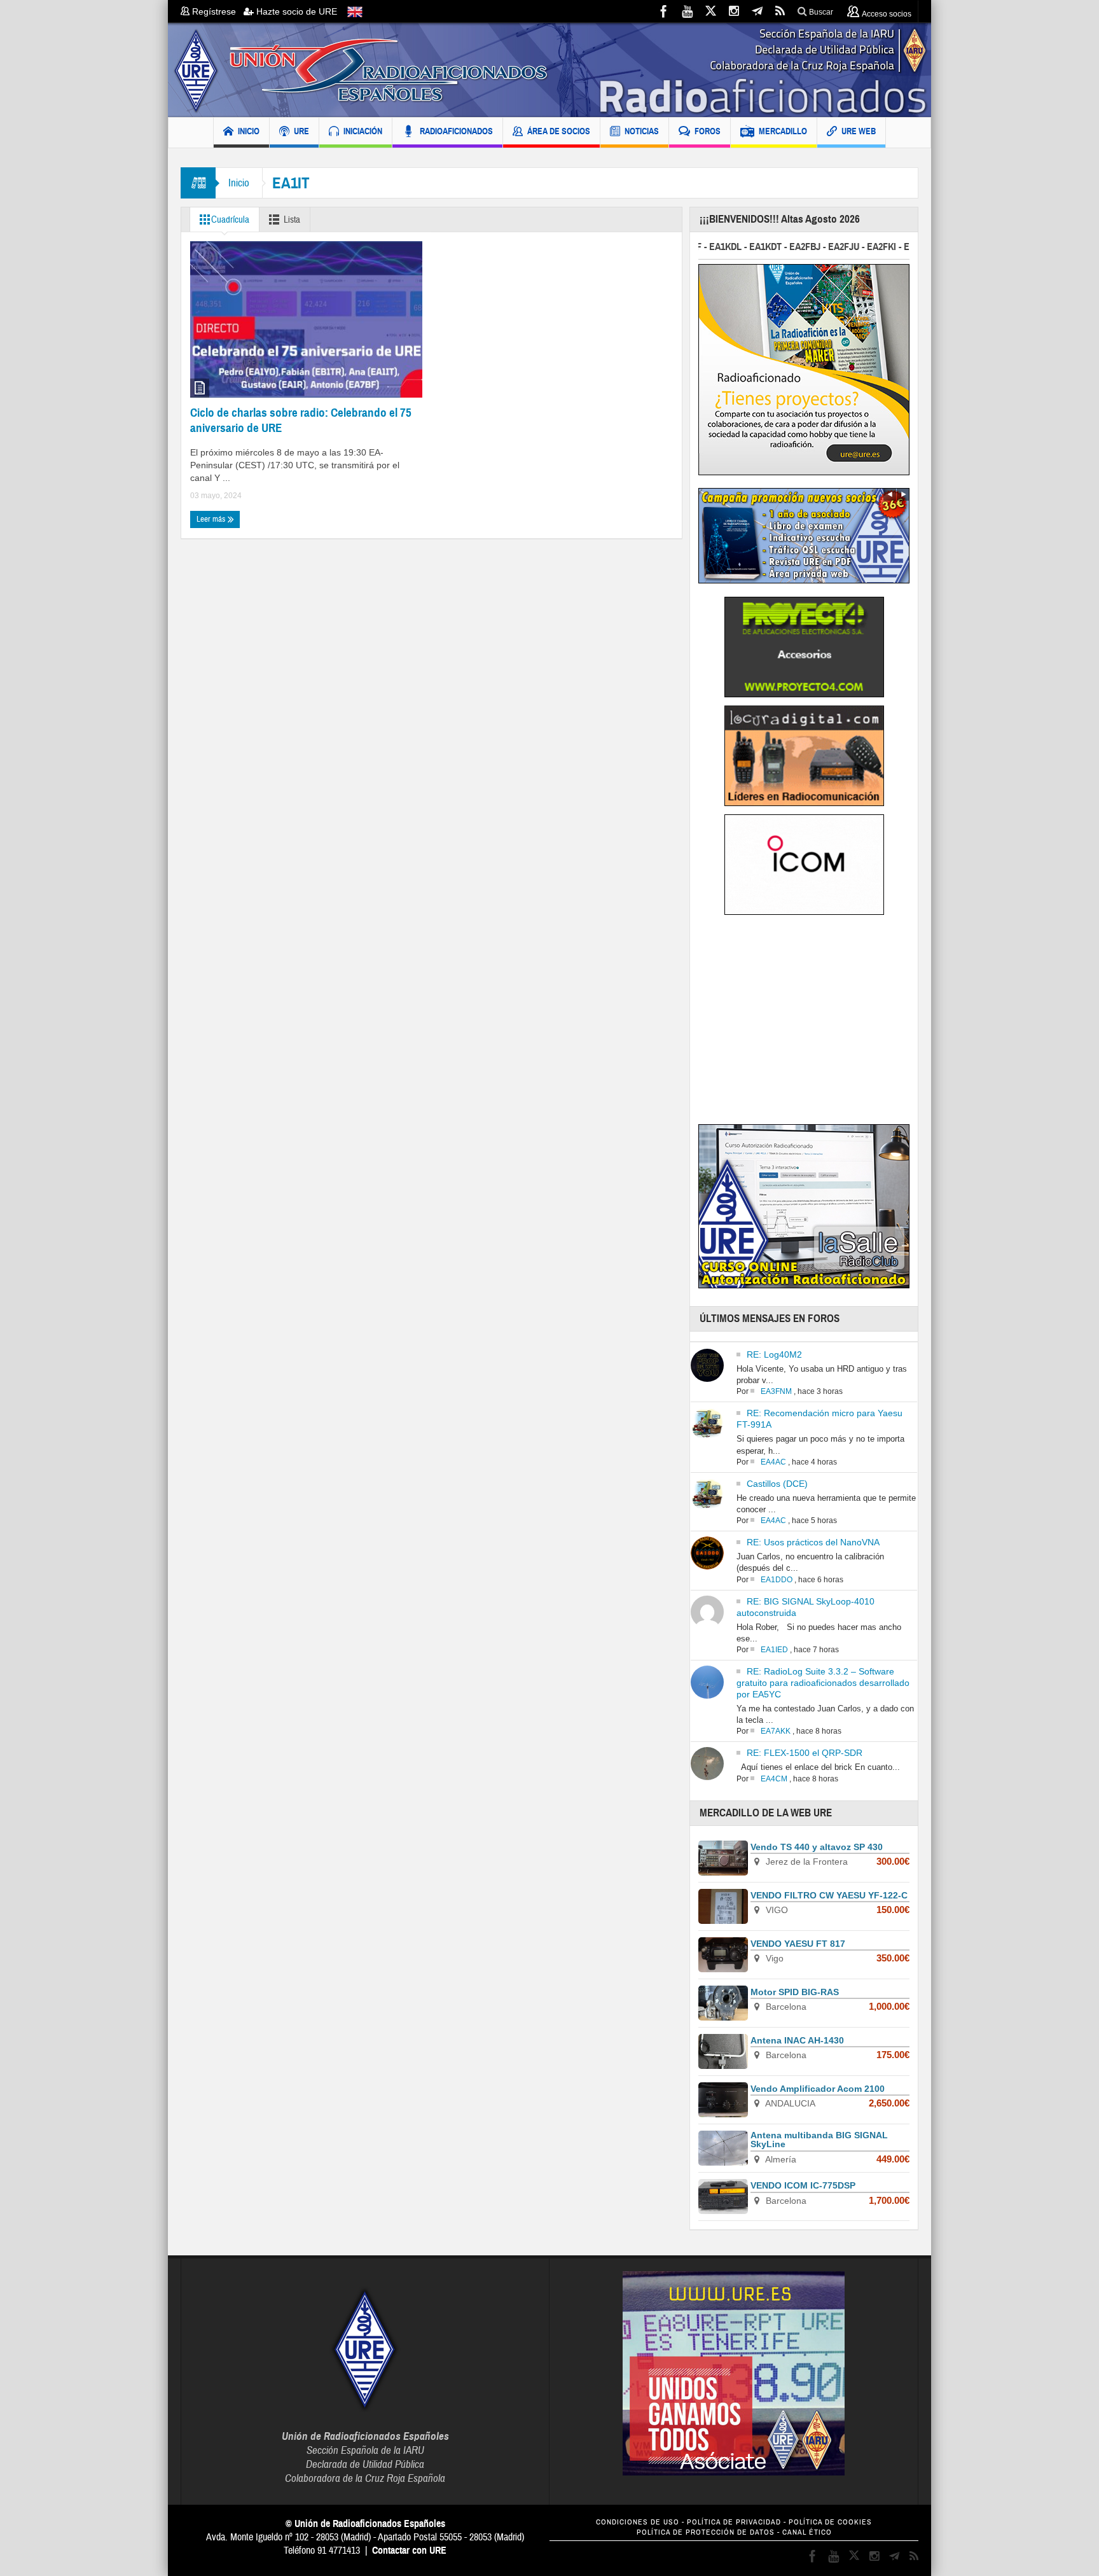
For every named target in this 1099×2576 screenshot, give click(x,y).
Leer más (212, 519)
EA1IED (774, 1650)
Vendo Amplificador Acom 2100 (818, 2089)
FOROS (708, 131)
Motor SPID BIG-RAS (795, 1992)
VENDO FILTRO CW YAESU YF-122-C (829, 1895)
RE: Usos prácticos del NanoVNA (813, 1542)
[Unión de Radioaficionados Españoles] (549, 70)
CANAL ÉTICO (807, 2532)
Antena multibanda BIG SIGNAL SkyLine (819, 2140)
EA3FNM (776, 1391)
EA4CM (774, 1779)
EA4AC (773, 1462)
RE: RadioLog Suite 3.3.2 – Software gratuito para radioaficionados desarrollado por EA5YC (823, 1683)
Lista (292, 220)
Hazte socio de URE (295, 11)
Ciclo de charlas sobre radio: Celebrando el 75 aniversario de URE (301, 420)
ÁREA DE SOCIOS (559, 131)
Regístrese (217, 11)
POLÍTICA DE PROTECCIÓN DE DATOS (706, 2532)
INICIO (249, 131)
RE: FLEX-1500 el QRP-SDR (805, 1753)
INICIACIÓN (363, 131)
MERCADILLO (783, 131)
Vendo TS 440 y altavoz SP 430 (817, 1847)
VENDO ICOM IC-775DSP (803, 2185)
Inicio (239, 183)
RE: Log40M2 (774, 1354)
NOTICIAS (642, 131)
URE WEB (859, 131)
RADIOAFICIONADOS (456, 131)
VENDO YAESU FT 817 (798, 1944)
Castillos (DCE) (777, 1484)
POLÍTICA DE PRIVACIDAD (734, 2522)
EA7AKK (776, 1731)
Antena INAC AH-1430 (797, 2040)
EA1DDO (777, 1580)
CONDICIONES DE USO (638, 2522)
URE (301, 131)
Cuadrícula (230, 220)
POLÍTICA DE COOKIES (830, 2522)
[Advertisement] (805, 1024)
